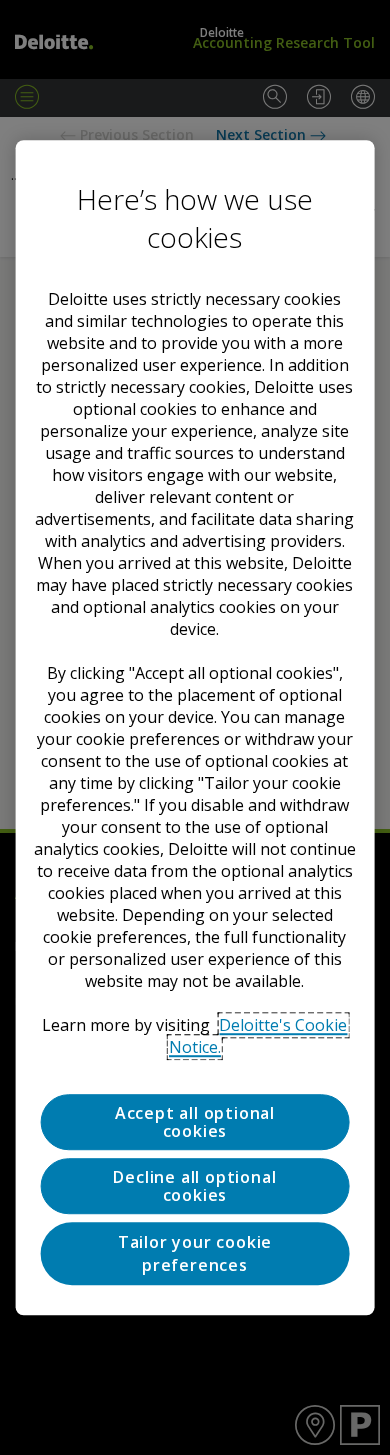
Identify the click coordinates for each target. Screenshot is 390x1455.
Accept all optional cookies (195, 1122)
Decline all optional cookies (194, 1186)
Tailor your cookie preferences (195, 1254)
